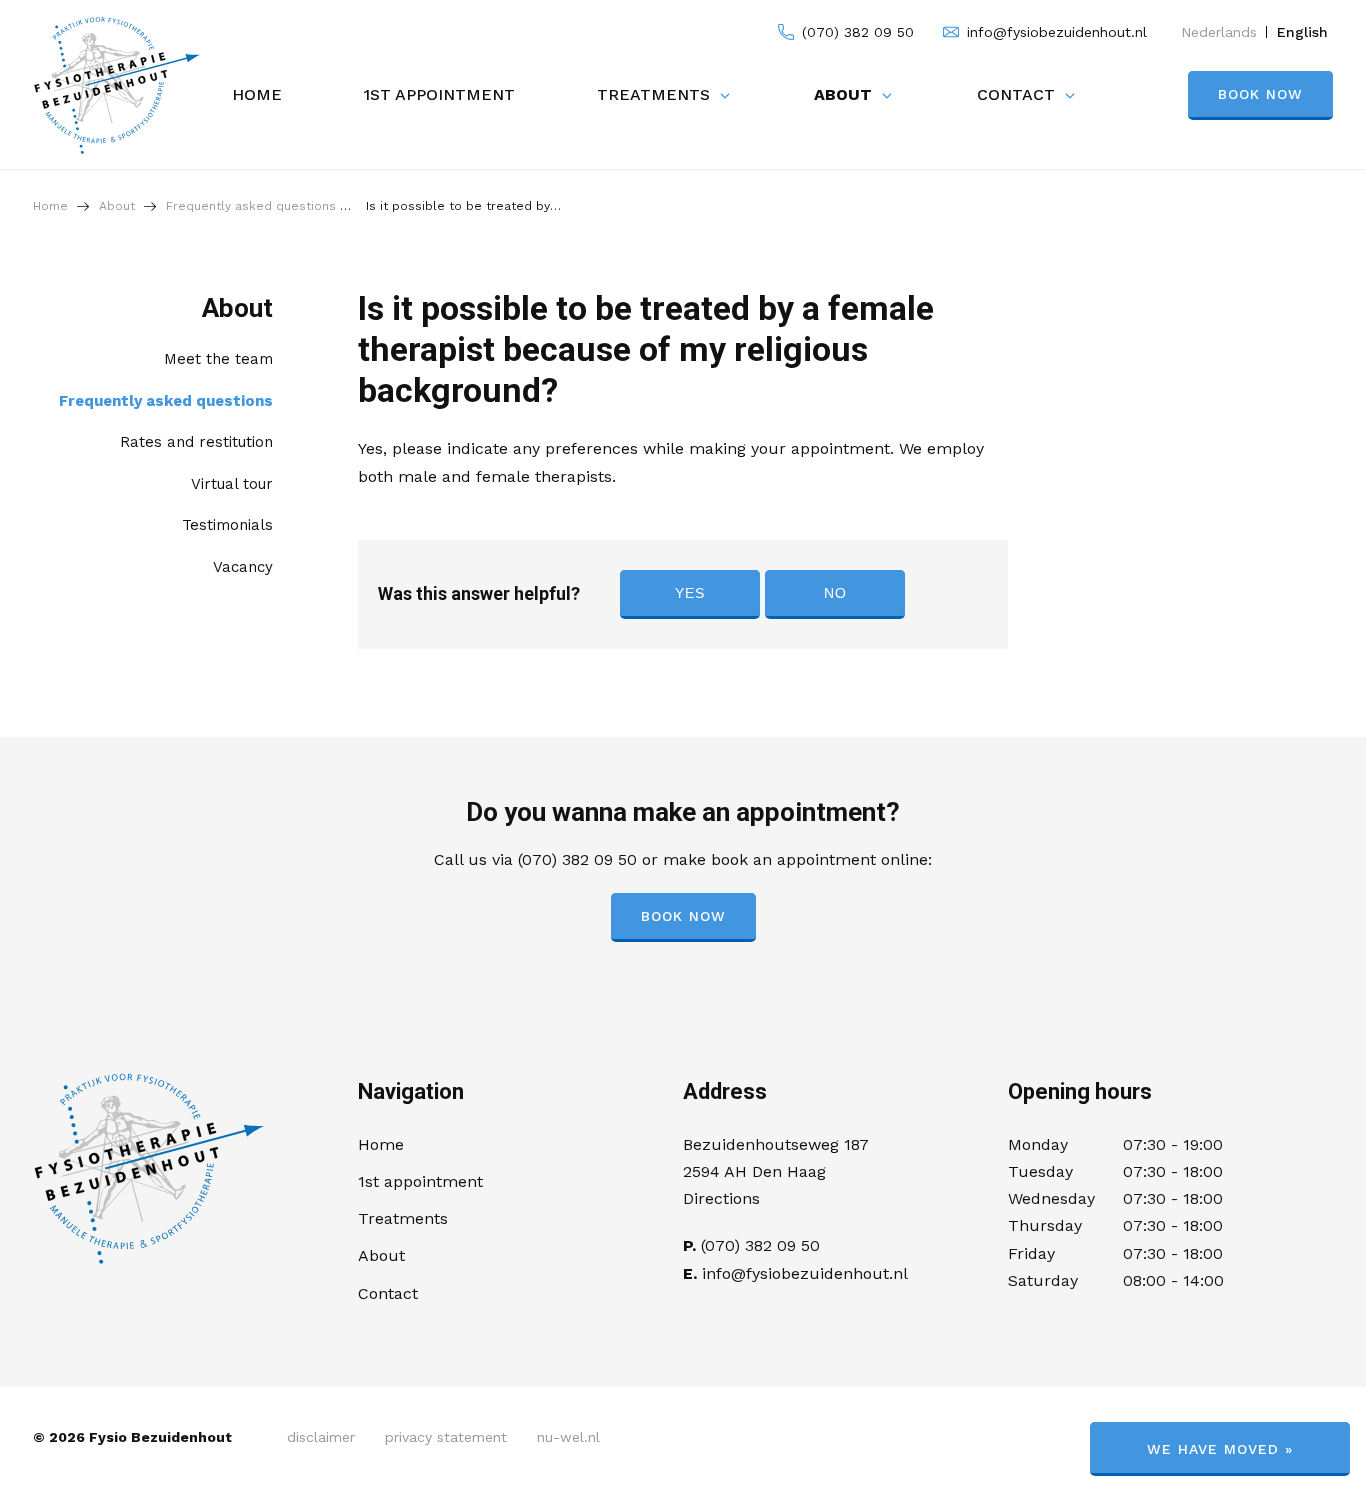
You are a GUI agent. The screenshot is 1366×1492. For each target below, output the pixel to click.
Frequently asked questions (166, 401)
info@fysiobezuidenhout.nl (1054, 32)
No (835, 593)
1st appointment (439, 94)
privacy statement (446, 1437)
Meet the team (218, 359)
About (843, 94)
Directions (721, 1198)
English (1302, 32)
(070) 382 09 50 (855, 32)
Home (257, 94)
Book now (1260, 94)
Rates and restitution (196, 442)
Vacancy (243, 567)
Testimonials (227, 525)
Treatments (653, 94)
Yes (690, 593)
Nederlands (1219, 32)
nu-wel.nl (568, 1437)
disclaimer (321, 1437)
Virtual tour (232, 484)
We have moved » (1220, 1449)
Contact (1016, 94)
